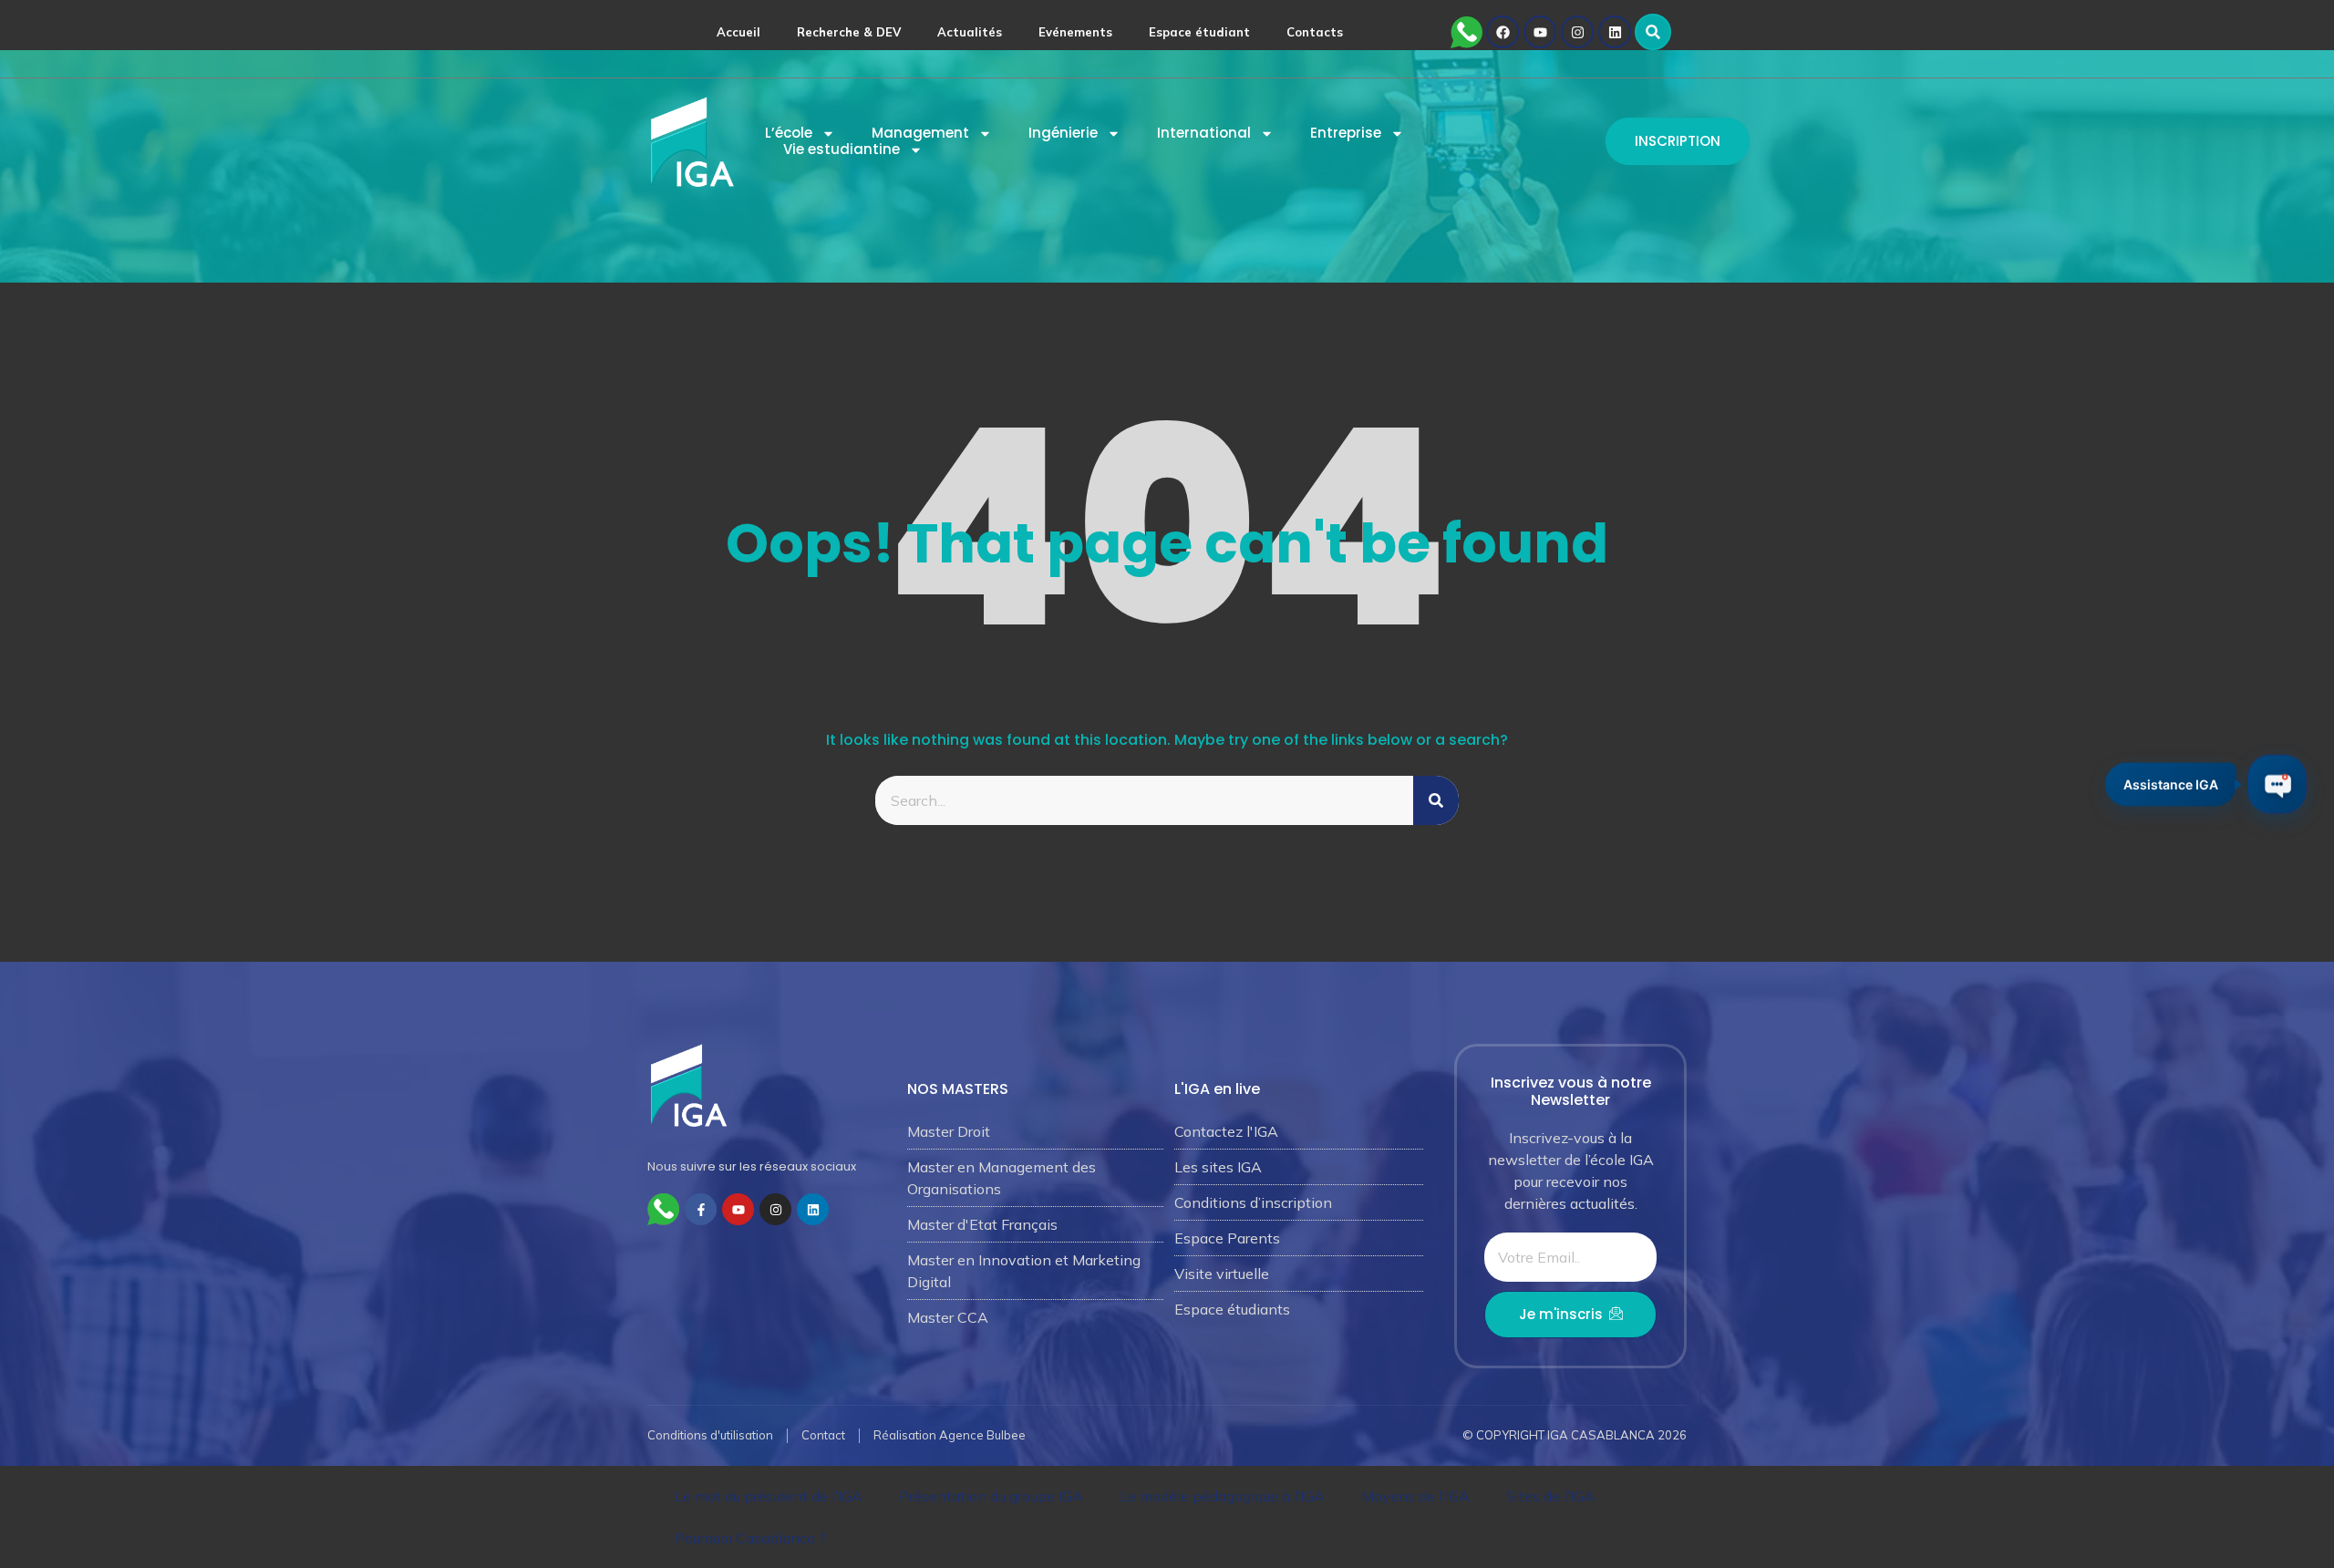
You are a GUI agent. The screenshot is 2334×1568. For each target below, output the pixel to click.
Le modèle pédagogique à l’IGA (1222, 1496)
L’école (789, 133)
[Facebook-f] (701, 1209)
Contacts (1315, 32)
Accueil (738, 32)
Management (920, 133)
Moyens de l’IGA (1415, 1496)
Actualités (970, 32)
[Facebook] (1503, 32)
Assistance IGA (2171, 781)
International (1204, 133)
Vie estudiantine (842, 150)
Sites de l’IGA (1550, 1496)
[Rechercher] (1436, 800)
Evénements (1075, 32)
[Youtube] (1540, 32)
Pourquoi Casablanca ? (750, 1538)
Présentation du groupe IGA (991, 1496)
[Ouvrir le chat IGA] (2277, 784)
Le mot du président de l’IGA (769, 1496)
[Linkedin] (1615, 32)
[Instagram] (1577, 32)
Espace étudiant (1199, 32)
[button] (1653, 32)
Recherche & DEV (849, 32)
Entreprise (1346, 133)
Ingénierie (1063, 133)
